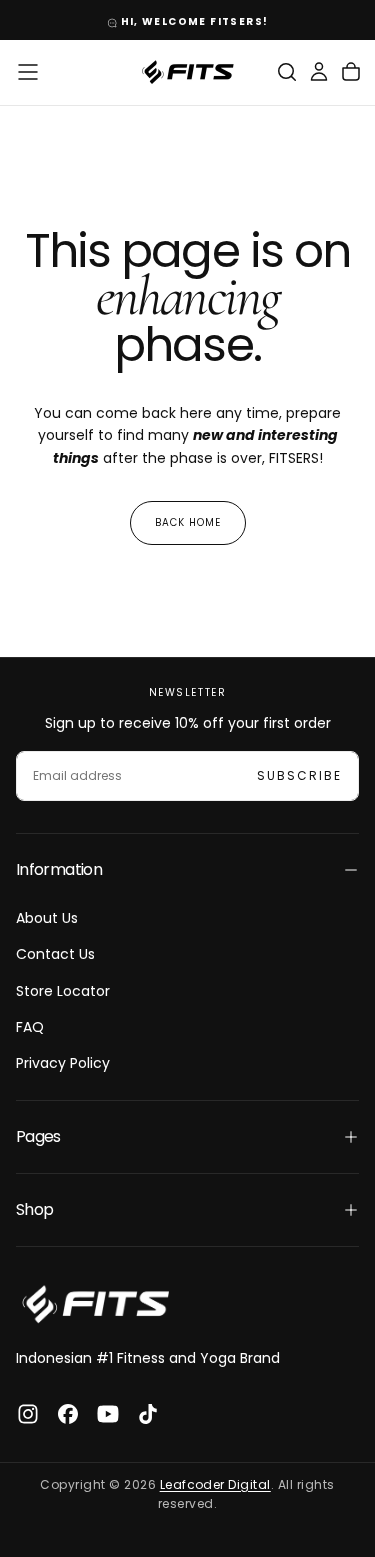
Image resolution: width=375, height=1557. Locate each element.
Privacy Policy (63, 1063)
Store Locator (63, 991)
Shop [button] (34, 1209)
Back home (188, 522)
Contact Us (55, 954)
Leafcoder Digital (215, 1484)
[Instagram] (28, 1414)
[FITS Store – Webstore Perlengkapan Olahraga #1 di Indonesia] (96, 1304)
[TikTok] (148, 1414)
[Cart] (351, 72)
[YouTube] (108, 1414)
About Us (47, 918)
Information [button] (59, 869)
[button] (28, 72)
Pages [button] (38, 1136)
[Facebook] (68, 1414)
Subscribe (299, 775)
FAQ (30, 1027)
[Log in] (319, 72)
